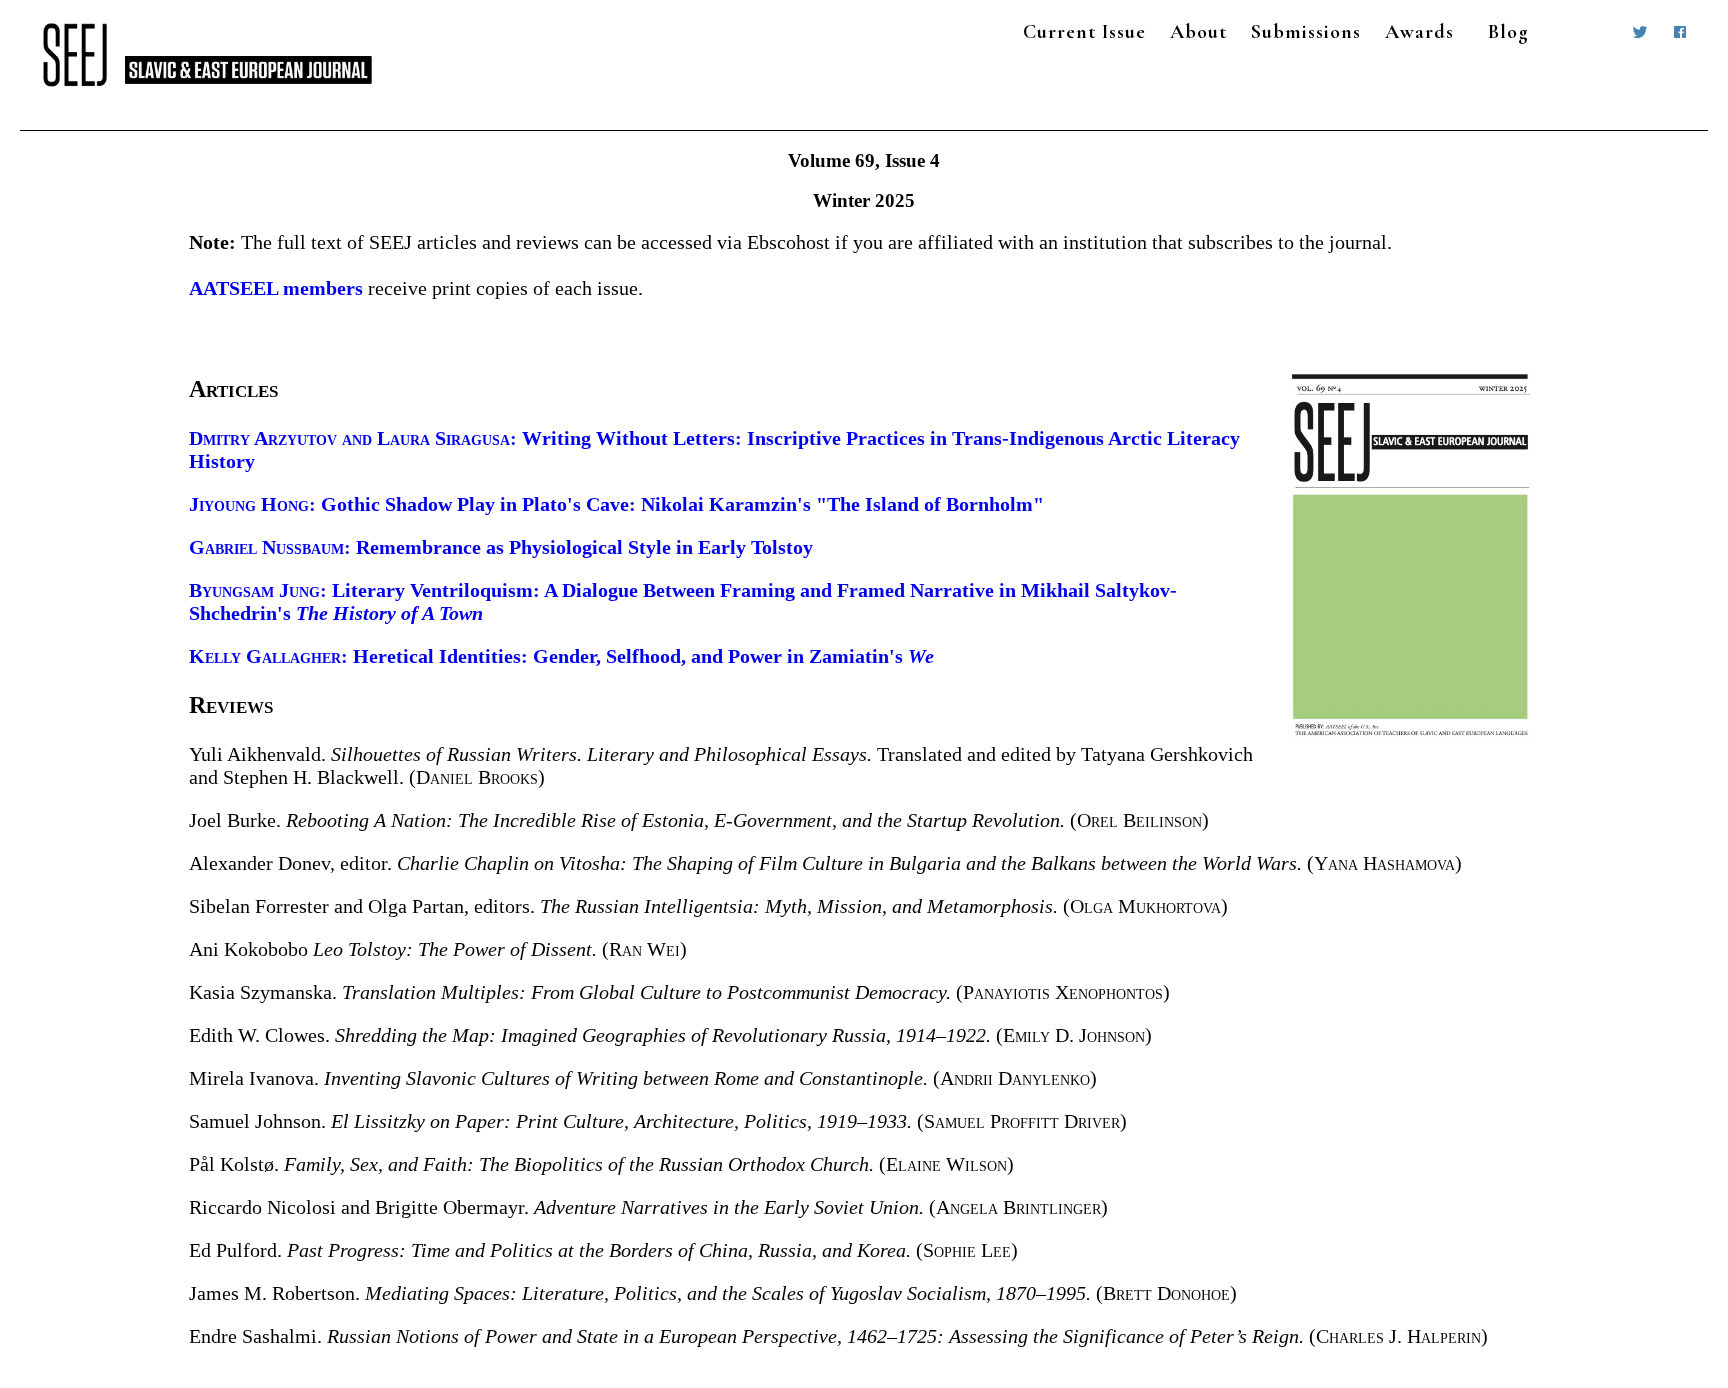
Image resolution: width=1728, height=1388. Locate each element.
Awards (1419, 32)
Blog (1508, 32)
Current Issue (1084, 32)
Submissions (1306, 32)
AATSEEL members (276, 288)
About (1198, 32)
